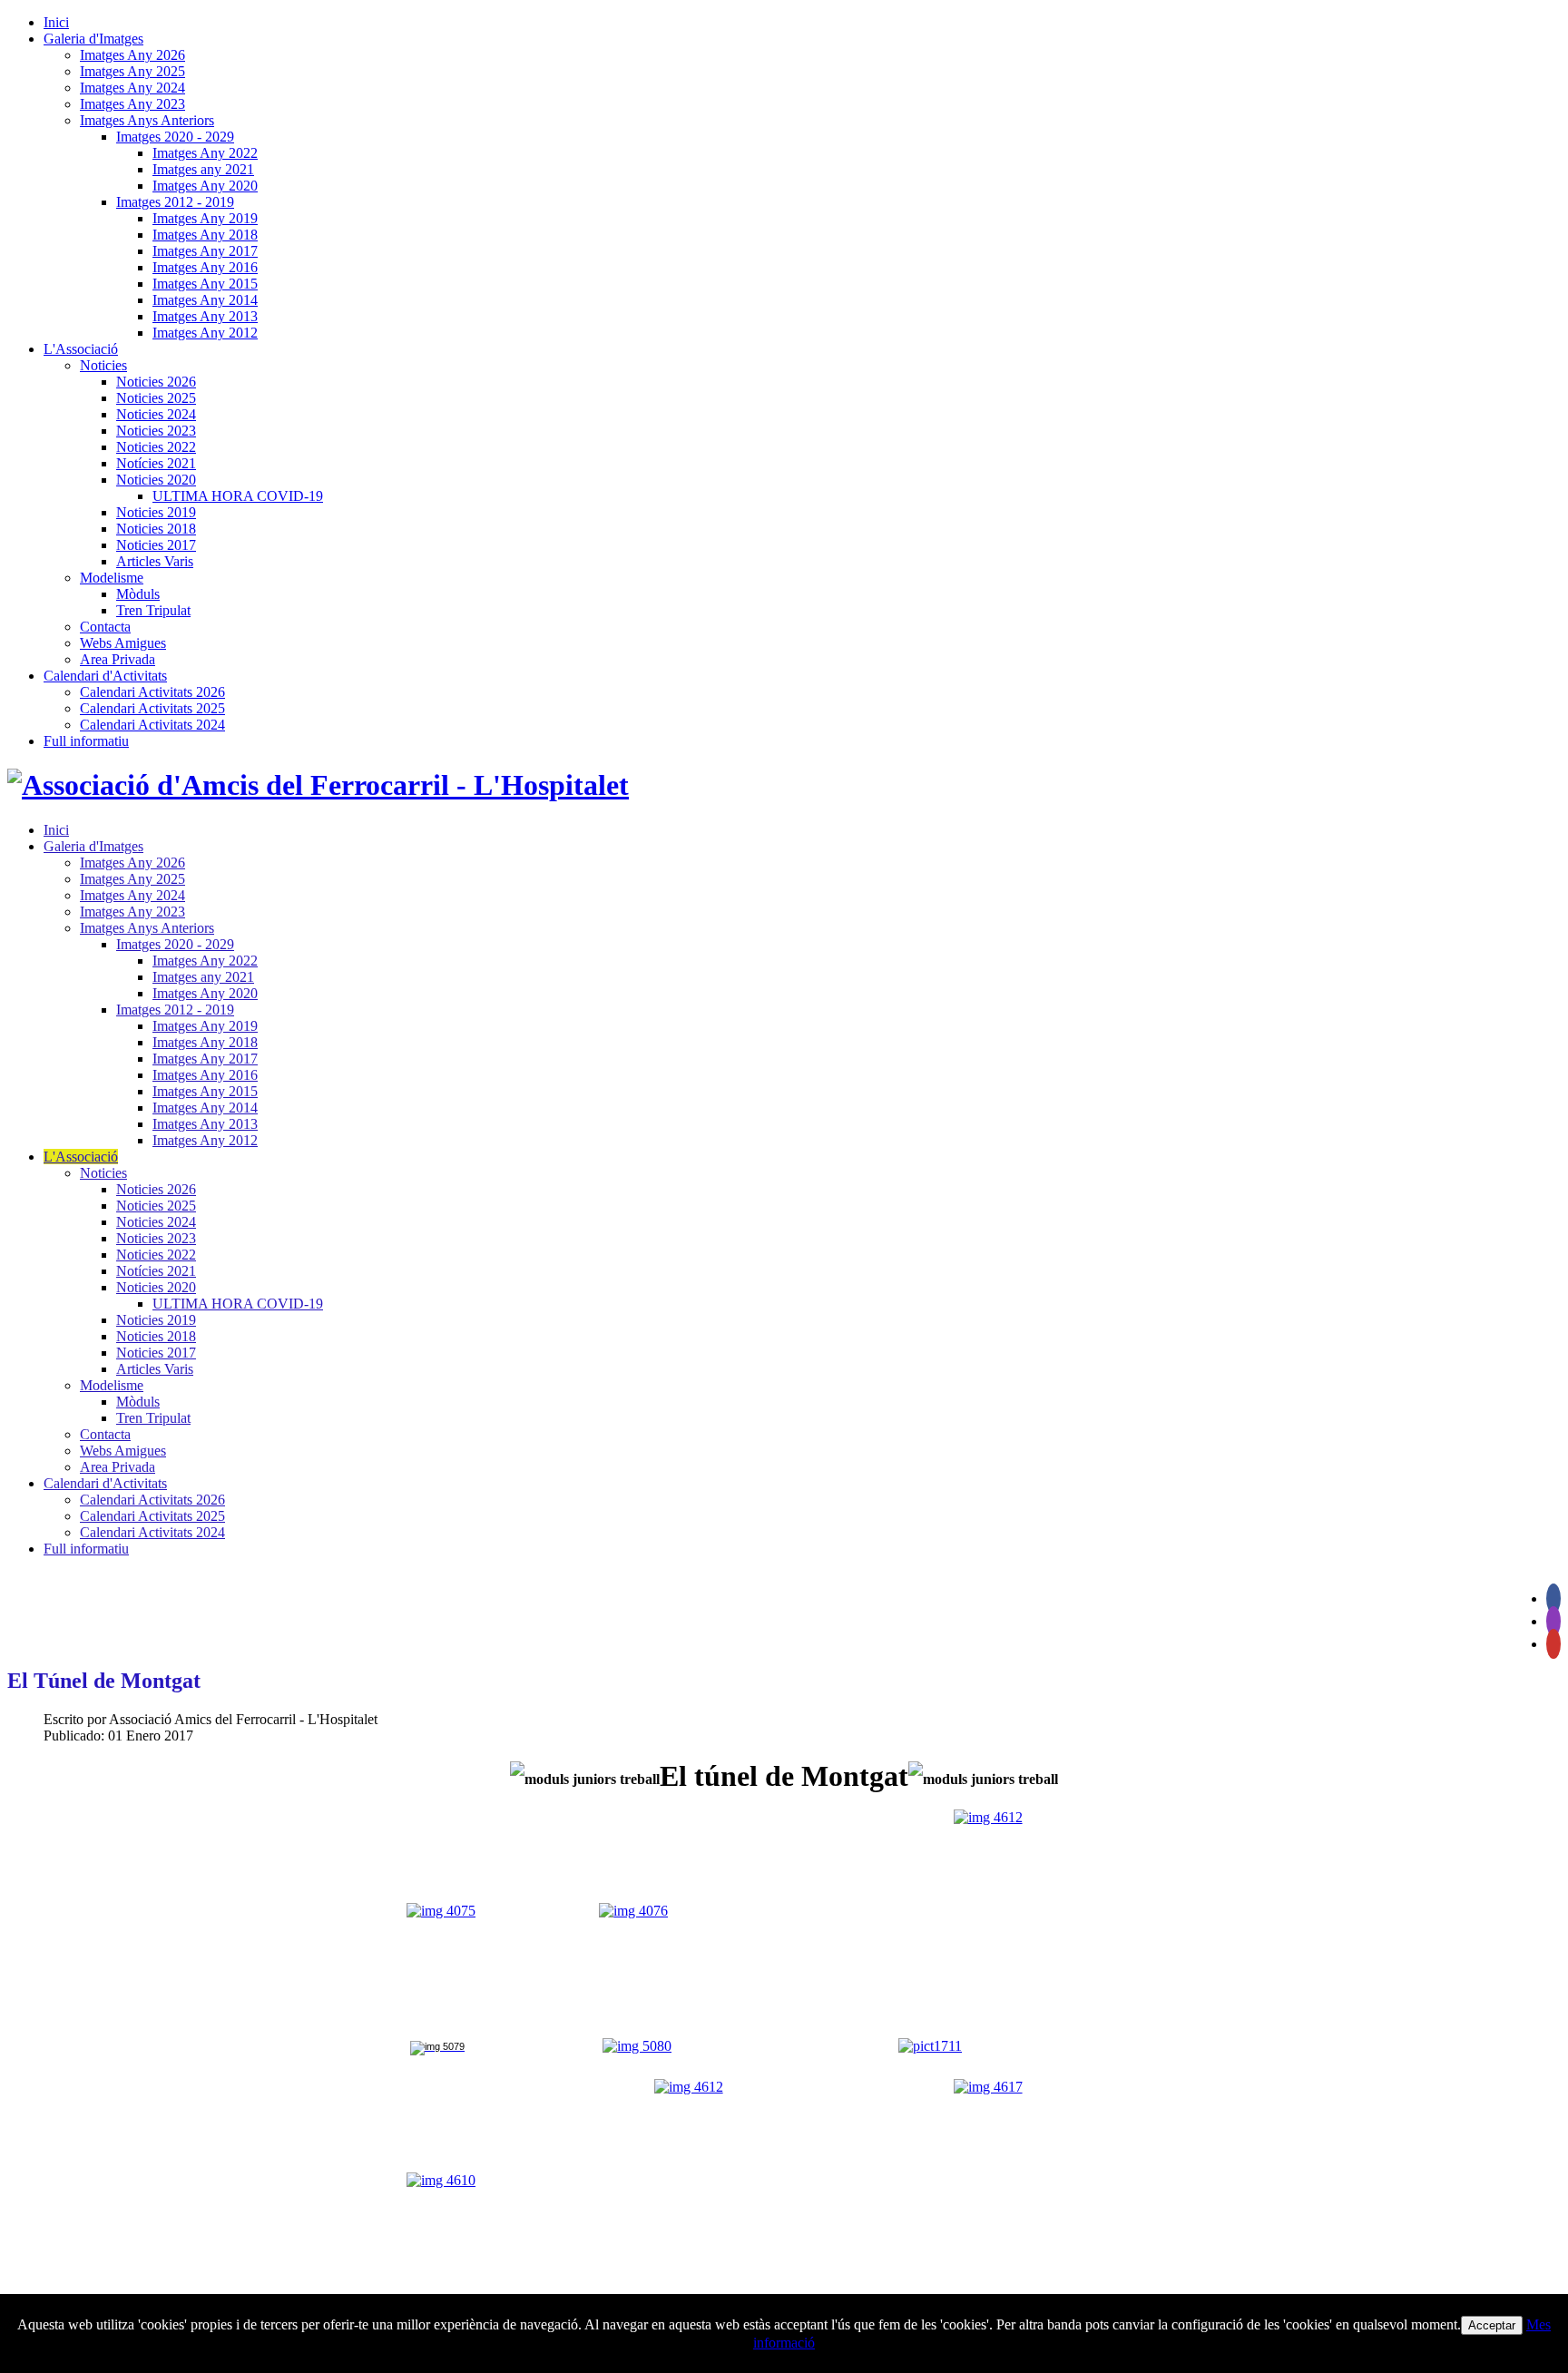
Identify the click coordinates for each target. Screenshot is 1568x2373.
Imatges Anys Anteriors (147, 120)
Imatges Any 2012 (205, 333)
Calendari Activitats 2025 (152, 708)
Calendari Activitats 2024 (152, 725)
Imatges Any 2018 (205, 235)
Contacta (105, 627)
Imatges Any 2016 (205, 267)
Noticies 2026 (156, 382)
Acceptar (1492, 2325)
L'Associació (81, 349)
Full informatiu (86, 741)
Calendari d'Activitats (105, 676)
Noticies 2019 (156, 512)
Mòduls (138, 594)
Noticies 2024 (156, 414)
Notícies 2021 (156, 463)
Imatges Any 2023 (132, 104)
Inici (56, 22)
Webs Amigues (123, 643)
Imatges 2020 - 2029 (175, 137)
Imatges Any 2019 (205, 218)
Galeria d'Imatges (93, 39)
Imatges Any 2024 (132, 88)
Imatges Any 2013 (205, 316)
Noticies (103, 365)
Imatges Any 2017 (205, 251)
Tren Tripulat (153, 610)
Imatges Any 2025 (132, 71)
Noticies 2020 (156, 480)
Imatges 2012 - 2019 (175, 202)
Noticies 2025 (156, 398)
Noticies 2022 (156, 447)
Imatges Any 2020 (205, 186)
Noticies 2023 (156, 431)
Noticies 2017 (156, 545)
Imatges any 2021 (203, 169)
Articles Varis (155, 561)
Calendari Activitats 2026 (152, 692)
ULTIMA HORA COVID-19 (238, 496)
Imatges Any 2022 (205, 153)
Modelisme (112, 578)
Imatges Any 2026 (132, 55)
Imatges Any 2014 (205, 300)
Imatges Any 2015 (205, 284)
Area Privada (118, 659)
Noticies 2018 (156, 529)
